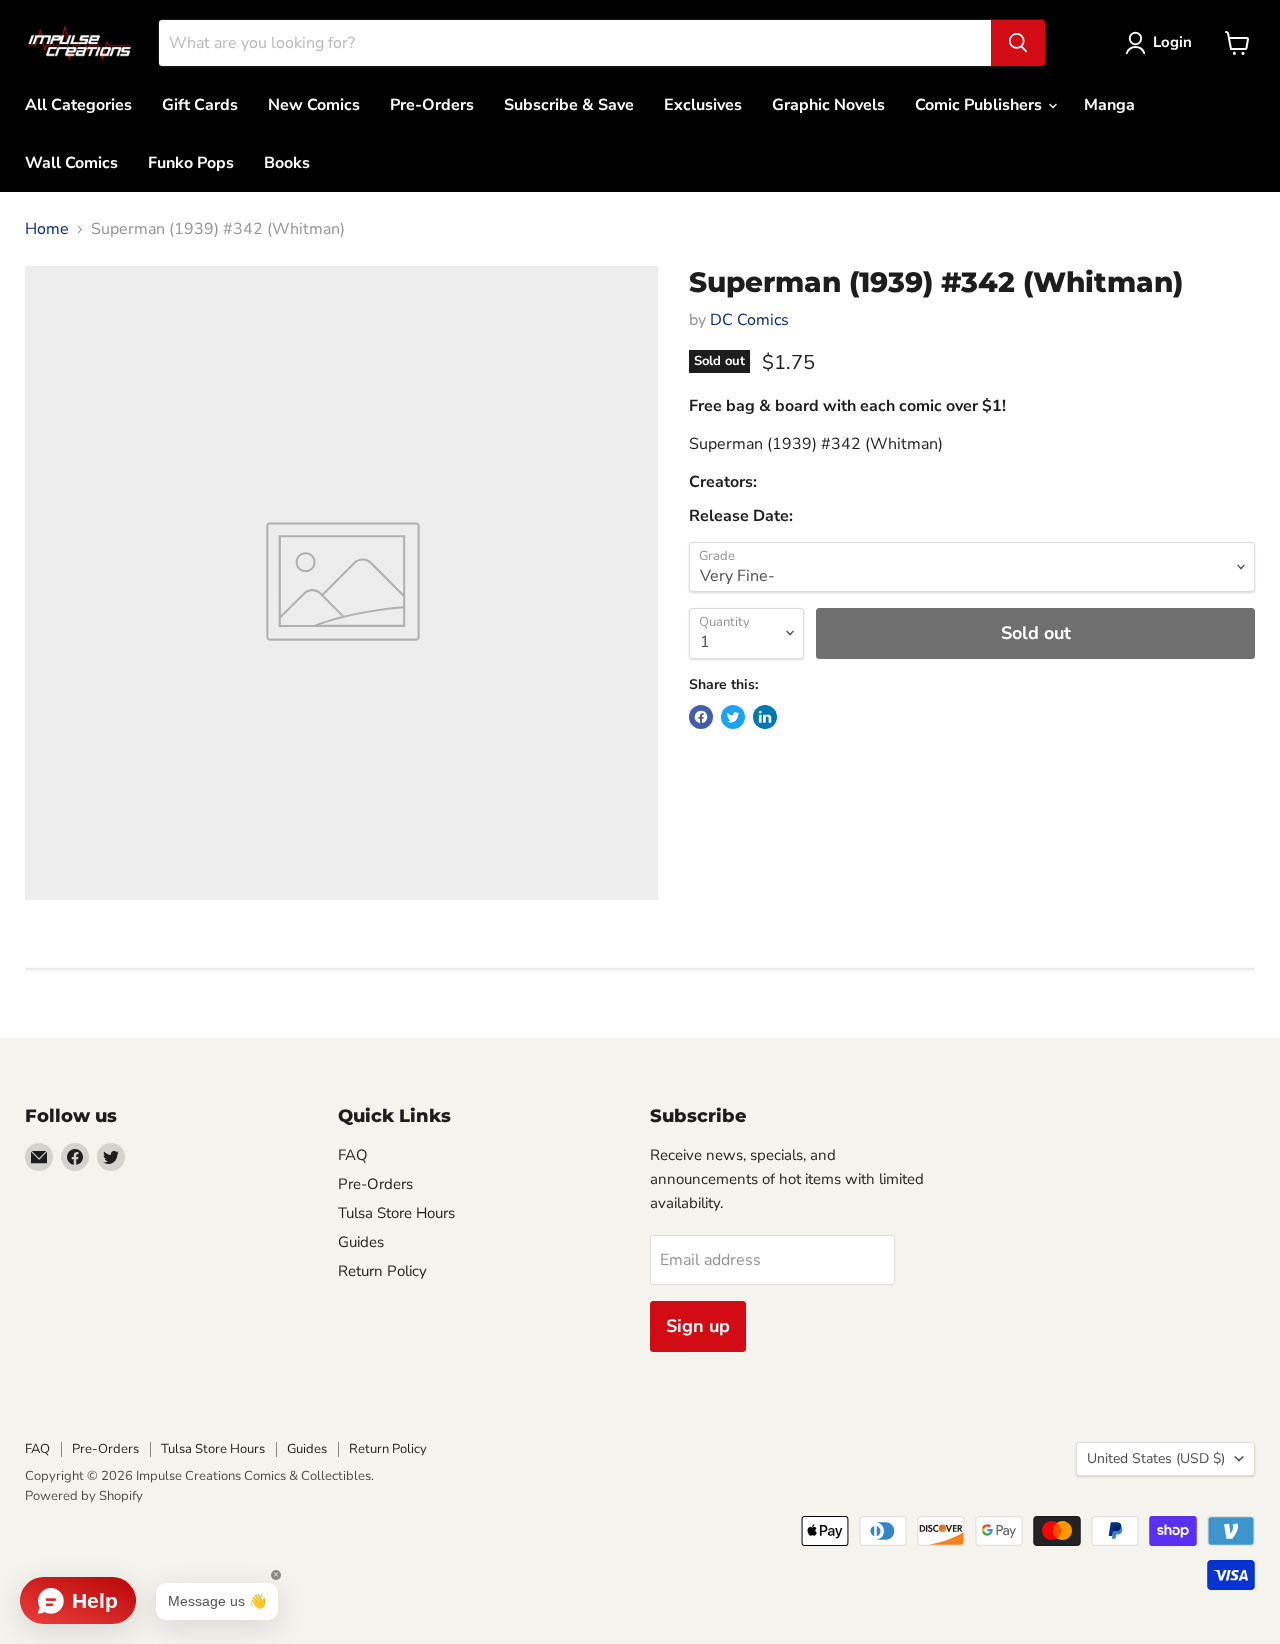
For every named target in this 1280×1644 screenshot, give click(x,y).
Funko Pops (191, 163)
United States (1156, 1458)
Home (47, 229)
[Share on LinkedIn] (765, 717)
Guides (361, 1242)
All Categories (78, 105)
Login (1172, 42)
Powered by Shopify (84, 1496)
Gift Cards (200, 105)
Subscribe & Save (569, 105)
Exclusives (703, 105)
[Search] (1018, 43)
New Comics (314, 105)
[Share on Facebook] (701, 717)
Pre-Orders (432, 105)
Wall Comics (71, 163)
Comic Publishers (980, 105)
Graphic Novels (828, 105)
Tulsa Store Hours (396, 1213)
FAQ (353, 1155)
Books (287, 163)
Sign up (698, 1326)
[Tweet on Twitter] (733, 717)
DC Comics (749, 320)
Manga (1109, 105)
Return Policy (382, 1271)
